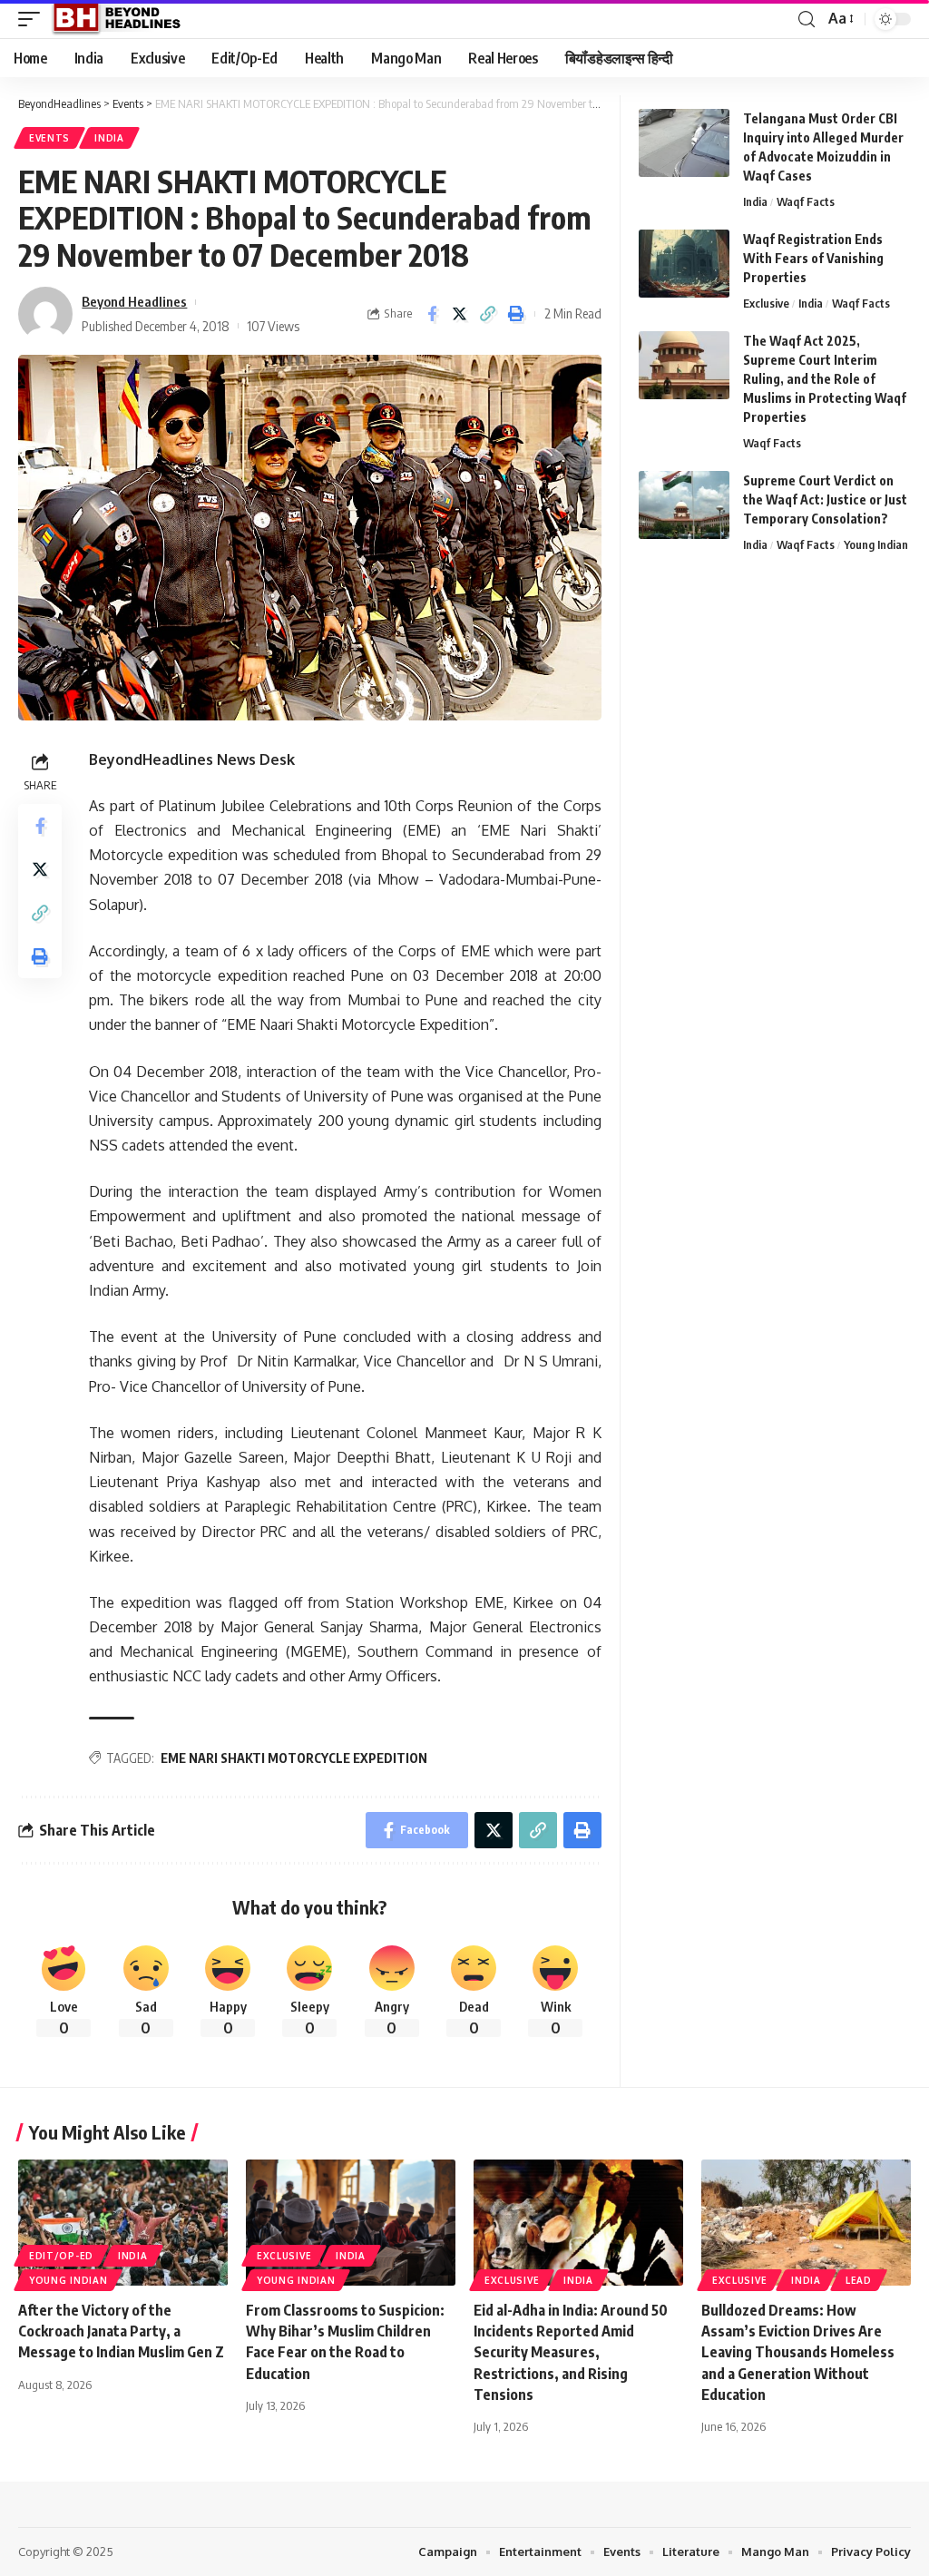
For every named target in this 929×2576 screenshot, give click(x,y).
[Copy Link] (488, 314)
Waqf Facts (806, 201)
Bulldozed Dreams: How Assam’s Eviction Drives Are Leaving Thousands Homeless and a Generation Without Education (798, 2352)
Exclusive (766, 303)
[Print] (516, 314)
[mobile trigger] (34, 19)
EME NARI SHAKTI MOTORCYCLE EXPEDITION (294, 1758)
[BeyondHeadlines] (123, 19)
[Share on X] (460, 314)
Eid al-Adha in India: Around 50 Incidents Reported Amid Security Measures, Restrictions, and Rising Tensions (571, 2352)
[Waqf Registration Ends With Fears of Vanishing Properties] (684, 264)
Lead (859, 2280)
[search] (807, 20)
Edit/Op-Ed (61, 2256)
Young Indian (876, 544)
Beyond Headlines (134, 301)
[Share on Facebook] (432, 314)
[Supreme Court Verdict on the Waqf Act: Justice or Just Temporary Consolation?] (684, 505)
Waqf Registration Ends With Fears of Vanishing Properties (813, 258)
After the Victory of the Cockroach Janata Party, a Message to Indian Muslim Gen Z (121, 2331)
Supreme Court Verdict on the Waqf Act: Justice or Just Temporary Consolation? (825, 500)
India (109, 138)
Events (49, 138)
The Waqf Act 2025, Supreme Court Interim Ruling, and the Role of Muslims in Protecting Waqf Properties (825, 379)
